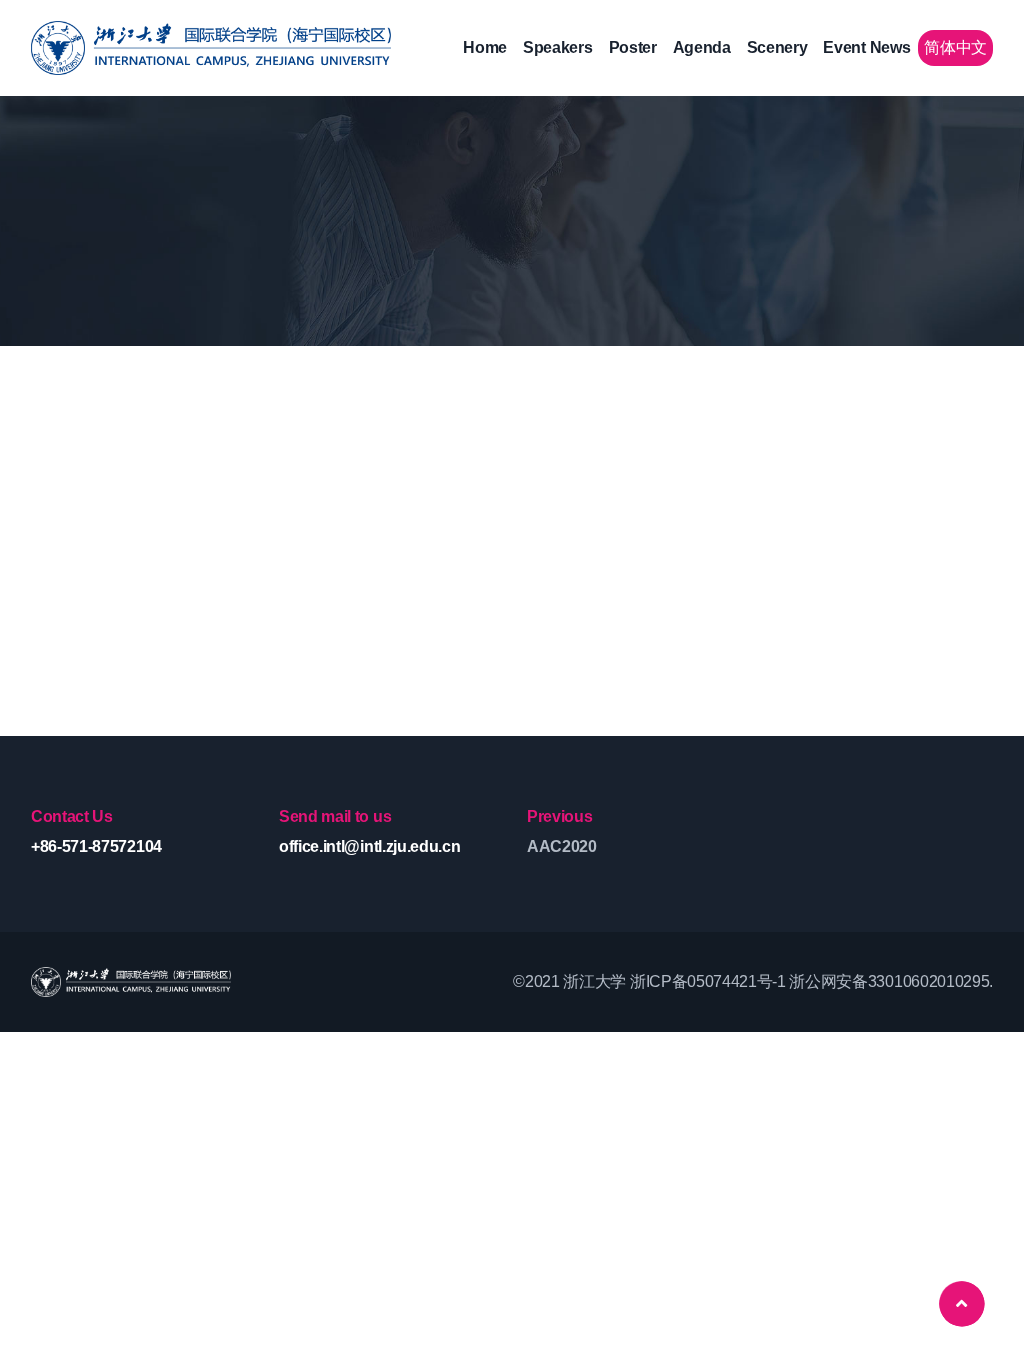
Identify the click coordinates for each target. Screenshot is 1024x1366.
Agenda (702, 47)
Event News (866, 47)
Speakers (557, 47)
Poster (633, 47)
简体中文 (955, 47)
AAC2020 (562, 846)
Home (485, 47)
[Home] (211, 48)
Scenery (777, 47)
